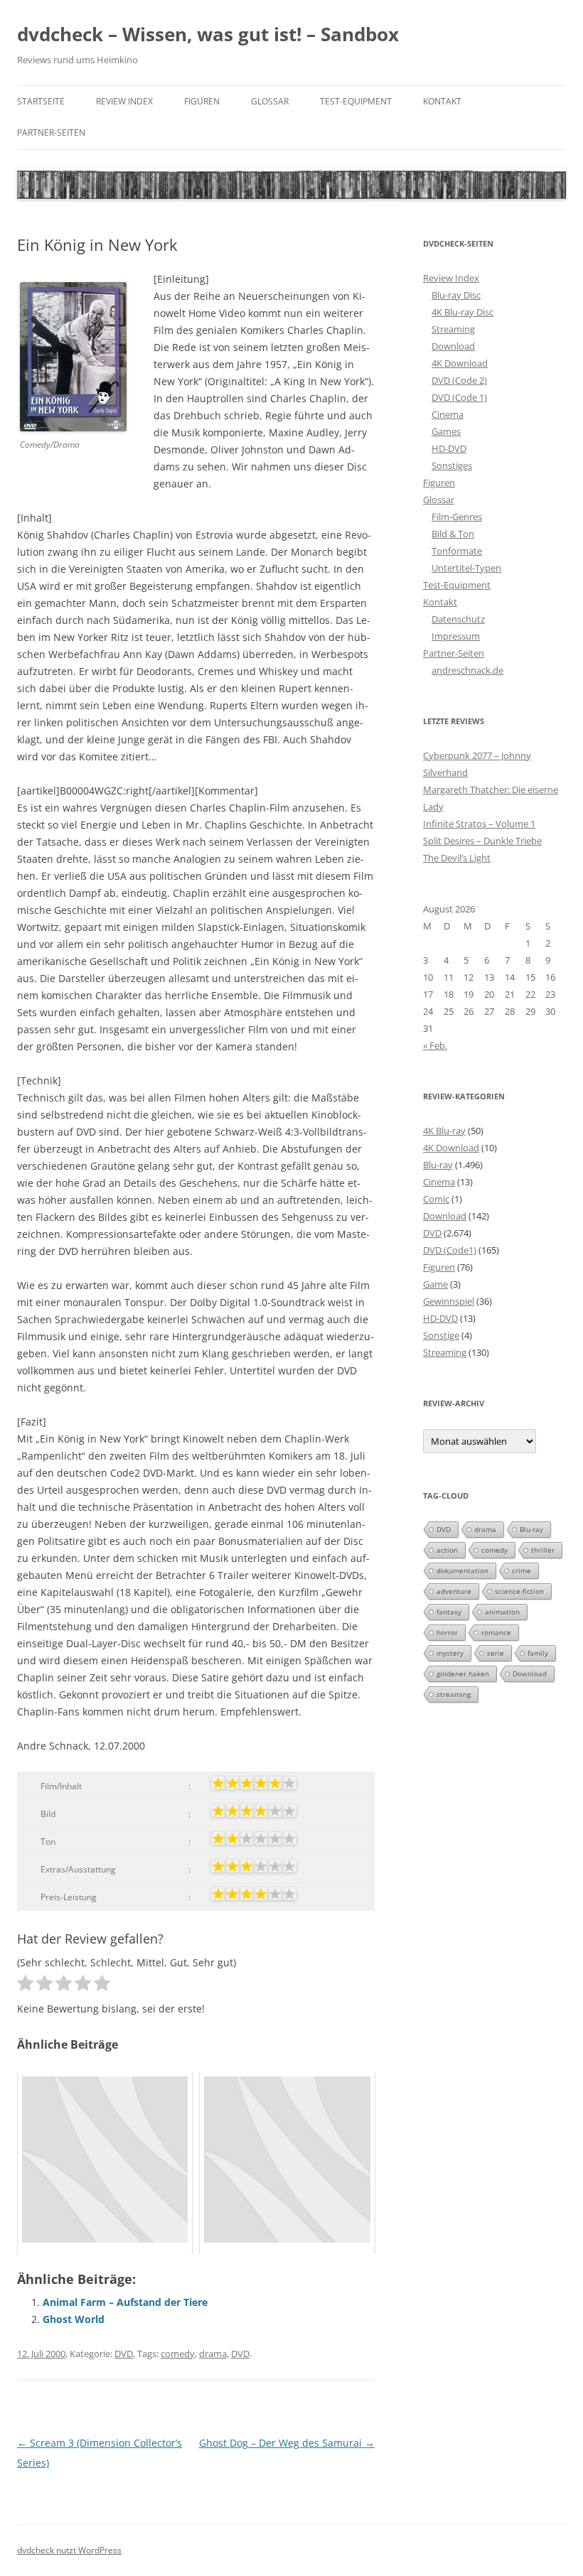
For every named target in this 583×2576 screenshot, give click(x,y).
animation (502, 1612)
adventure (454, 1591)
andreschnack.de (467, 670)
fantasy (449, 1612)
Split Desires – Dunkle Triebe (482, 841)
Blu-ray (438, 1165)
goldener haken (463, 1674)
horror (447, 1632)
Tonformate (457, 551)
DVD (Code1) (450, 1250)
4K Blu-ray (444, 1131)
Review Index (124, 101)
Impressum (456, 636)
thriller (543, 1550)
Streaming (453, 329)
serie (496, 1653)
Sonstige (441, 1335)
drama (213, 2354)
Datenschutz (458, 619)
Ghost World (74, 2319)
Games (446, 431)
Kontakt (442, 101)
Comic (436, 1199)
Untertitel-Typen (466, 568)
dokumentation (462, 1570)
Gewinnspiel (449, 1301)
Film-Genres (457, 517)
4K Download (460, 363)
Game (435, 1284)
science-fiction (519, 1591)
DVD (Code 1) (459, 397)
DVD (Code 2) (459, 380)
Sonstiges (452, 465)
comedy (178, 2354)
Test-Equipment (356, 101)
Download (453, 346)
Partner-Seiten (51, 133)
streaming (454, 1694)
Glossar (270, 101)
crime (522, 1570)
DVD (124, 2354)
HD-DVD (449, 448)
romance (496, 1632)
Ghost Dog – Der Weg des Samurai (287, 2443)
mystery (450, 1653)
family (538, 1653)
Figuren (202, 101)
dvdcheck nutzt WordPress (69, 2550)
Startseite (41, 101)
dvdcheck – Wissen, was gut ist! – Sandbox (208, 34)
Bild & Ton (453, 534)
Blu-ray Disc (456, 295)
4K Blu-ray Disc (462, 312)
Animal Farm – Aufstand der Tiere (125, 2302)
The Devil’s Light (457, 858)
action (447, 1550)
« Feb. (435, 1045)
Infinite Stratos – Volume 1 (479, 824)
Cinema (448, 414)
